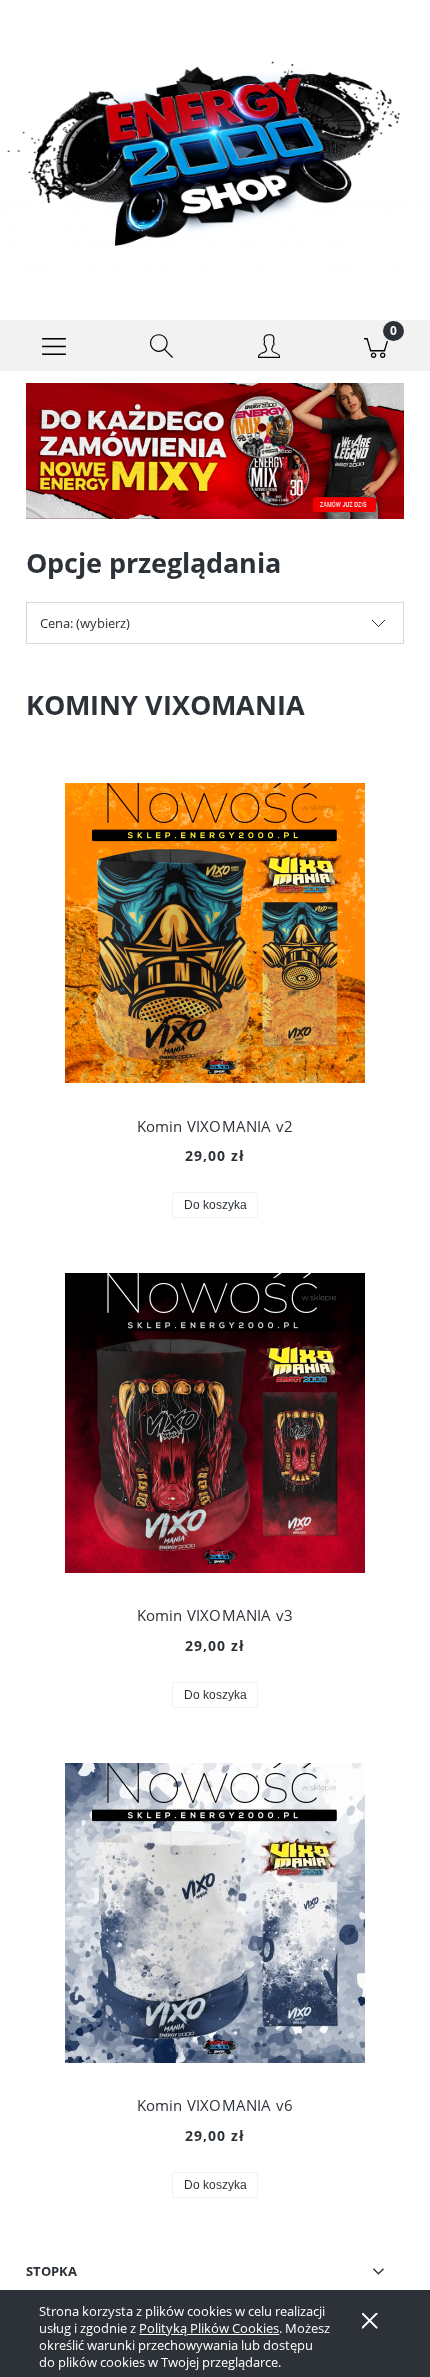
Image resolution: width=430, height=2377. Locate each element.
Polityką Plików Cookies (209, 2328)
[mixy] (215, 450)
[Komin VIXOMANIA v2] (215, 933)
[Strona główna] (215, 147)
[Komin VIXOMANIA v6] (215, 1913)
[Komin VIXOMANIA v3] (215, 1423)
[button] (54, 346)
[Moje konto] (269, 349)
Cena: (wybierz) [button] (85, 623)
